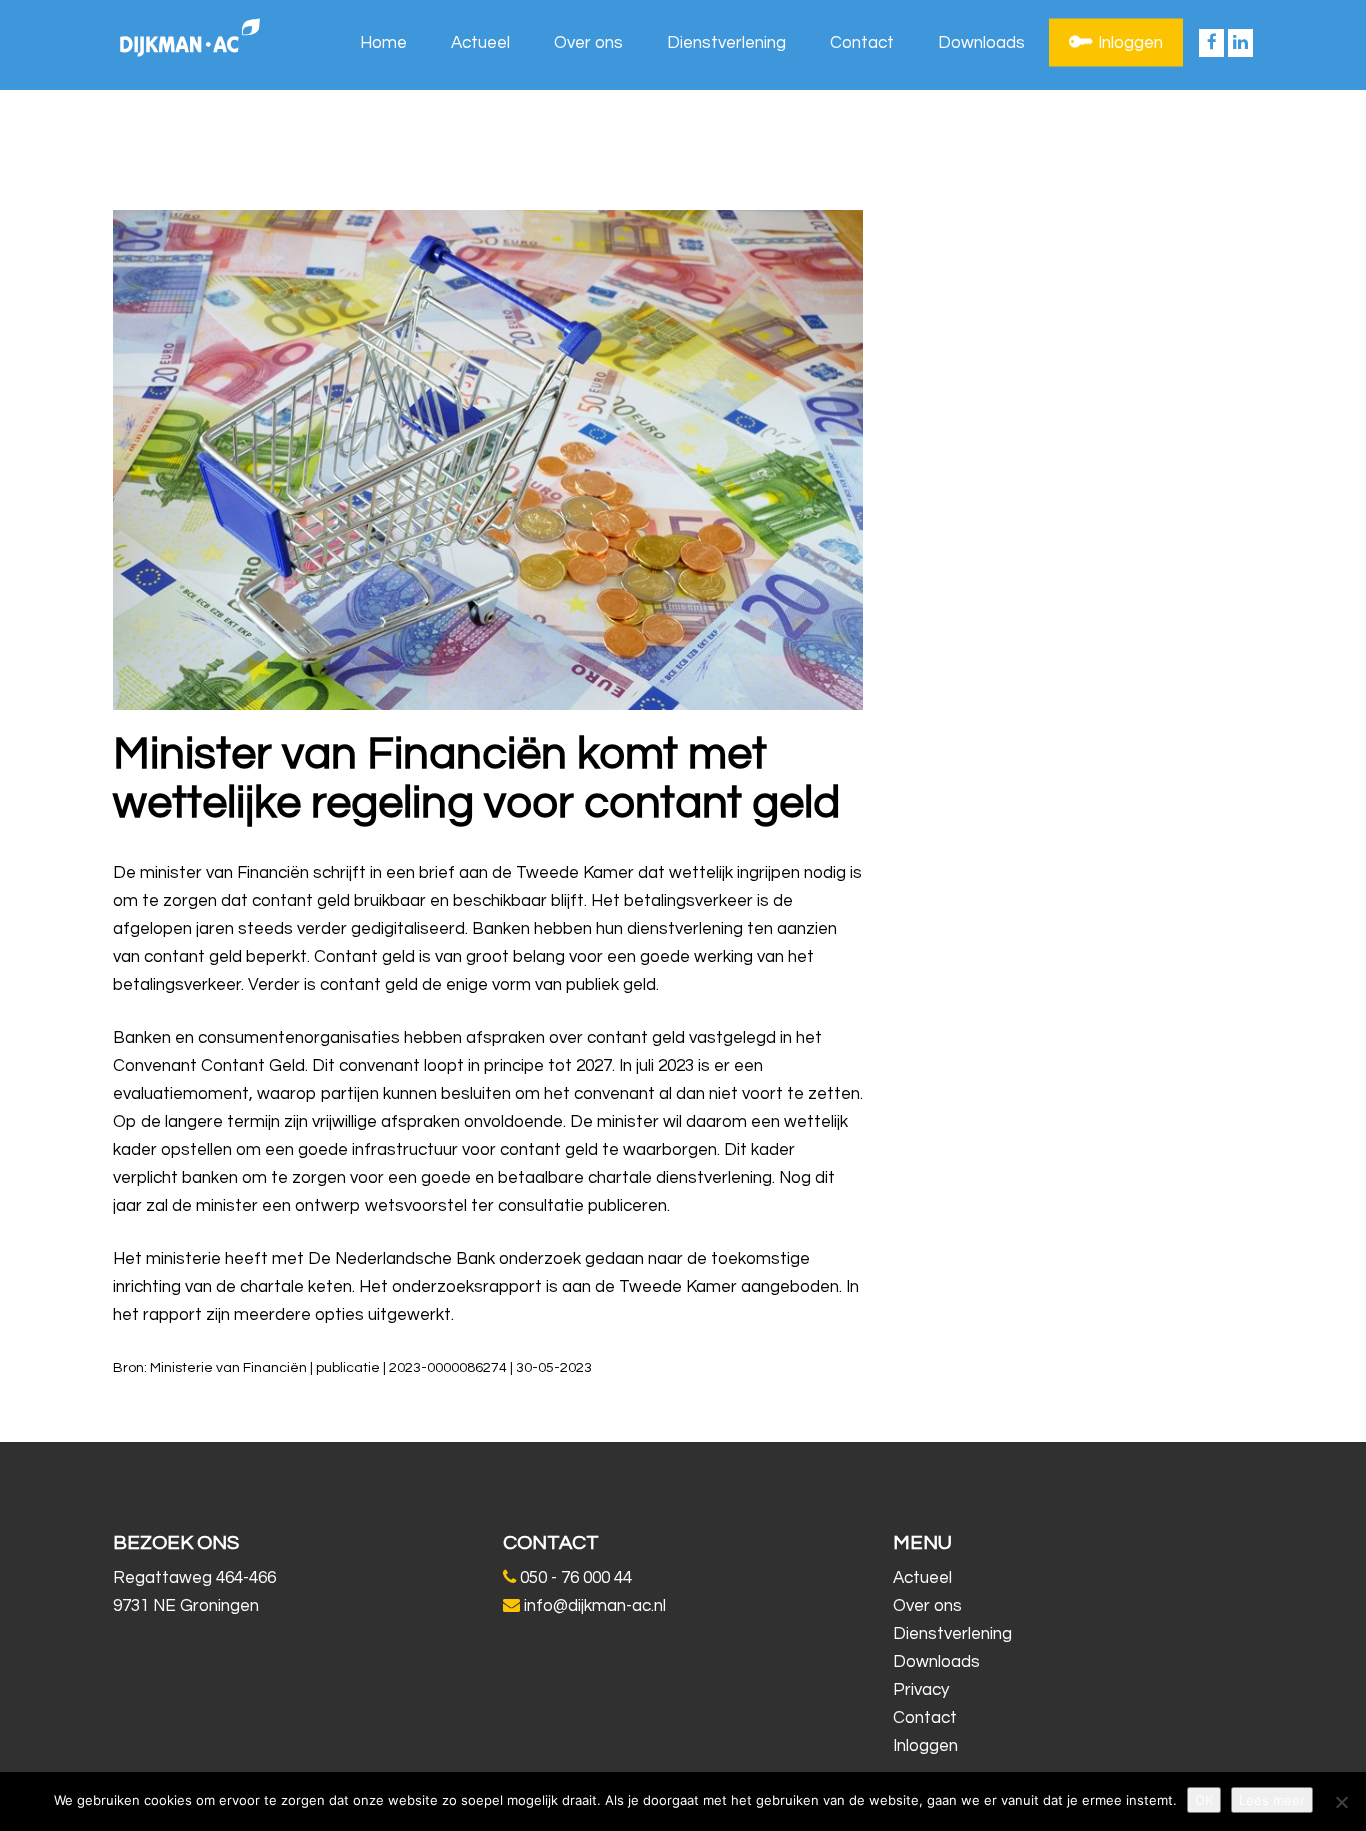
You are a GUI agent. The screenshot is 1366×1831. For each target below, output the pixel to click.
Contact (862, 43)
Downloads (981, 43)
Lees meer (1272, 1800)
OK (1204, 1800)
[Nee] (1341, 1802)
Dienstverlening (726, 43)
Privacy (921, 1690)
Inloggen (1130, 43)
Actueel (480, 43)
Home (383, 43)
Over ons (588, 43)
